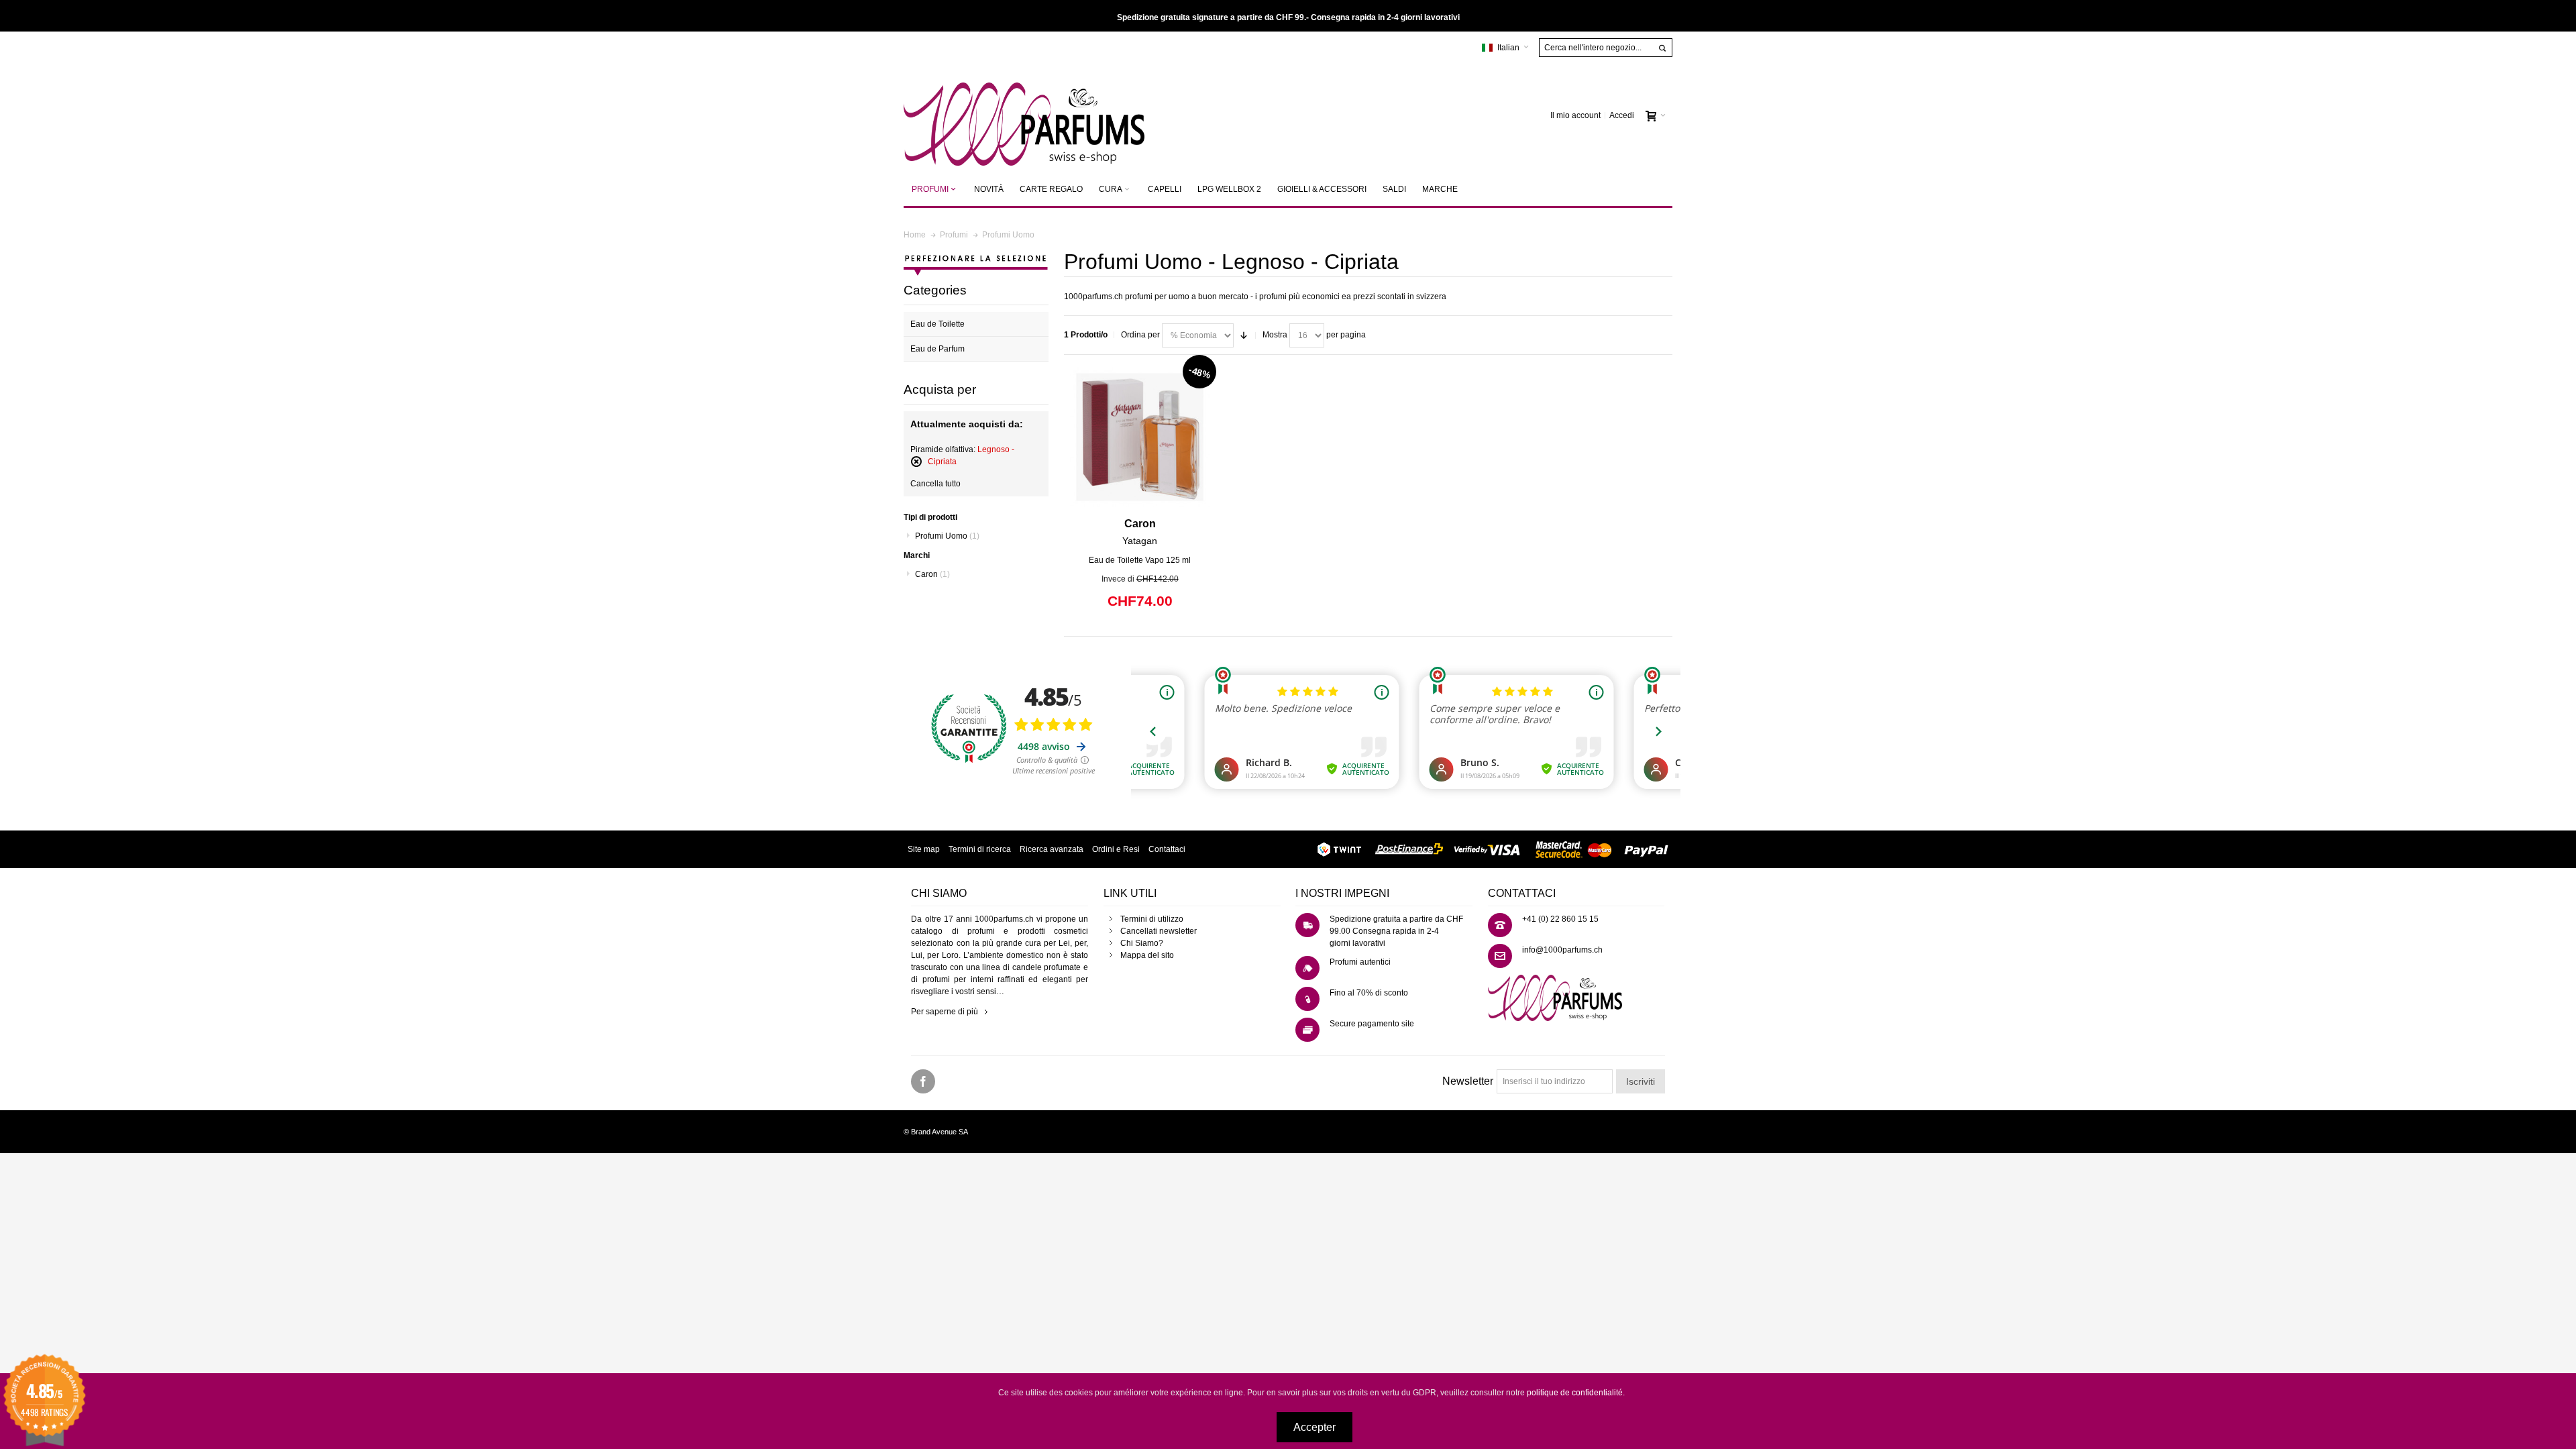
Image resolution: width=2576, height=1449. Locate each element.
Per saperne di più (945, 1012)
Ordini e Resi (1116, 849)
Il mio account (1575, 115)
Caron (932, 574)
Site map (924, 849)
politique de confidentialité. (1576, 1393)
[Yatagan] (1140, 437)
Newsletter (1468, 1081)
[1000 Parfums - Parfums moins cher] (1024, 116)
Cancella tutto (935, 484)
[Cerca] (1662, 48)
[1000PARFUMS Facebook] (923, 1082)
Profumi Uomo (947, 536)
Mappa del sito (1147, 955)
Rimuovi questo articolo (916, 462)
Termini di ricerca (980, 849)
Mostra (1275, 335)
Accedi (1622, 115)
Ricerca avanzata (1052, 849)
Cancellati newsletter (1159, 931)
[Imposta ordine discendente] (1244, 335)
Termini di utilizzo (1152, 919)
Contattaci (1167, 849)
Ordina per (1140, 335)
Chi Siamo (1139, 943)
